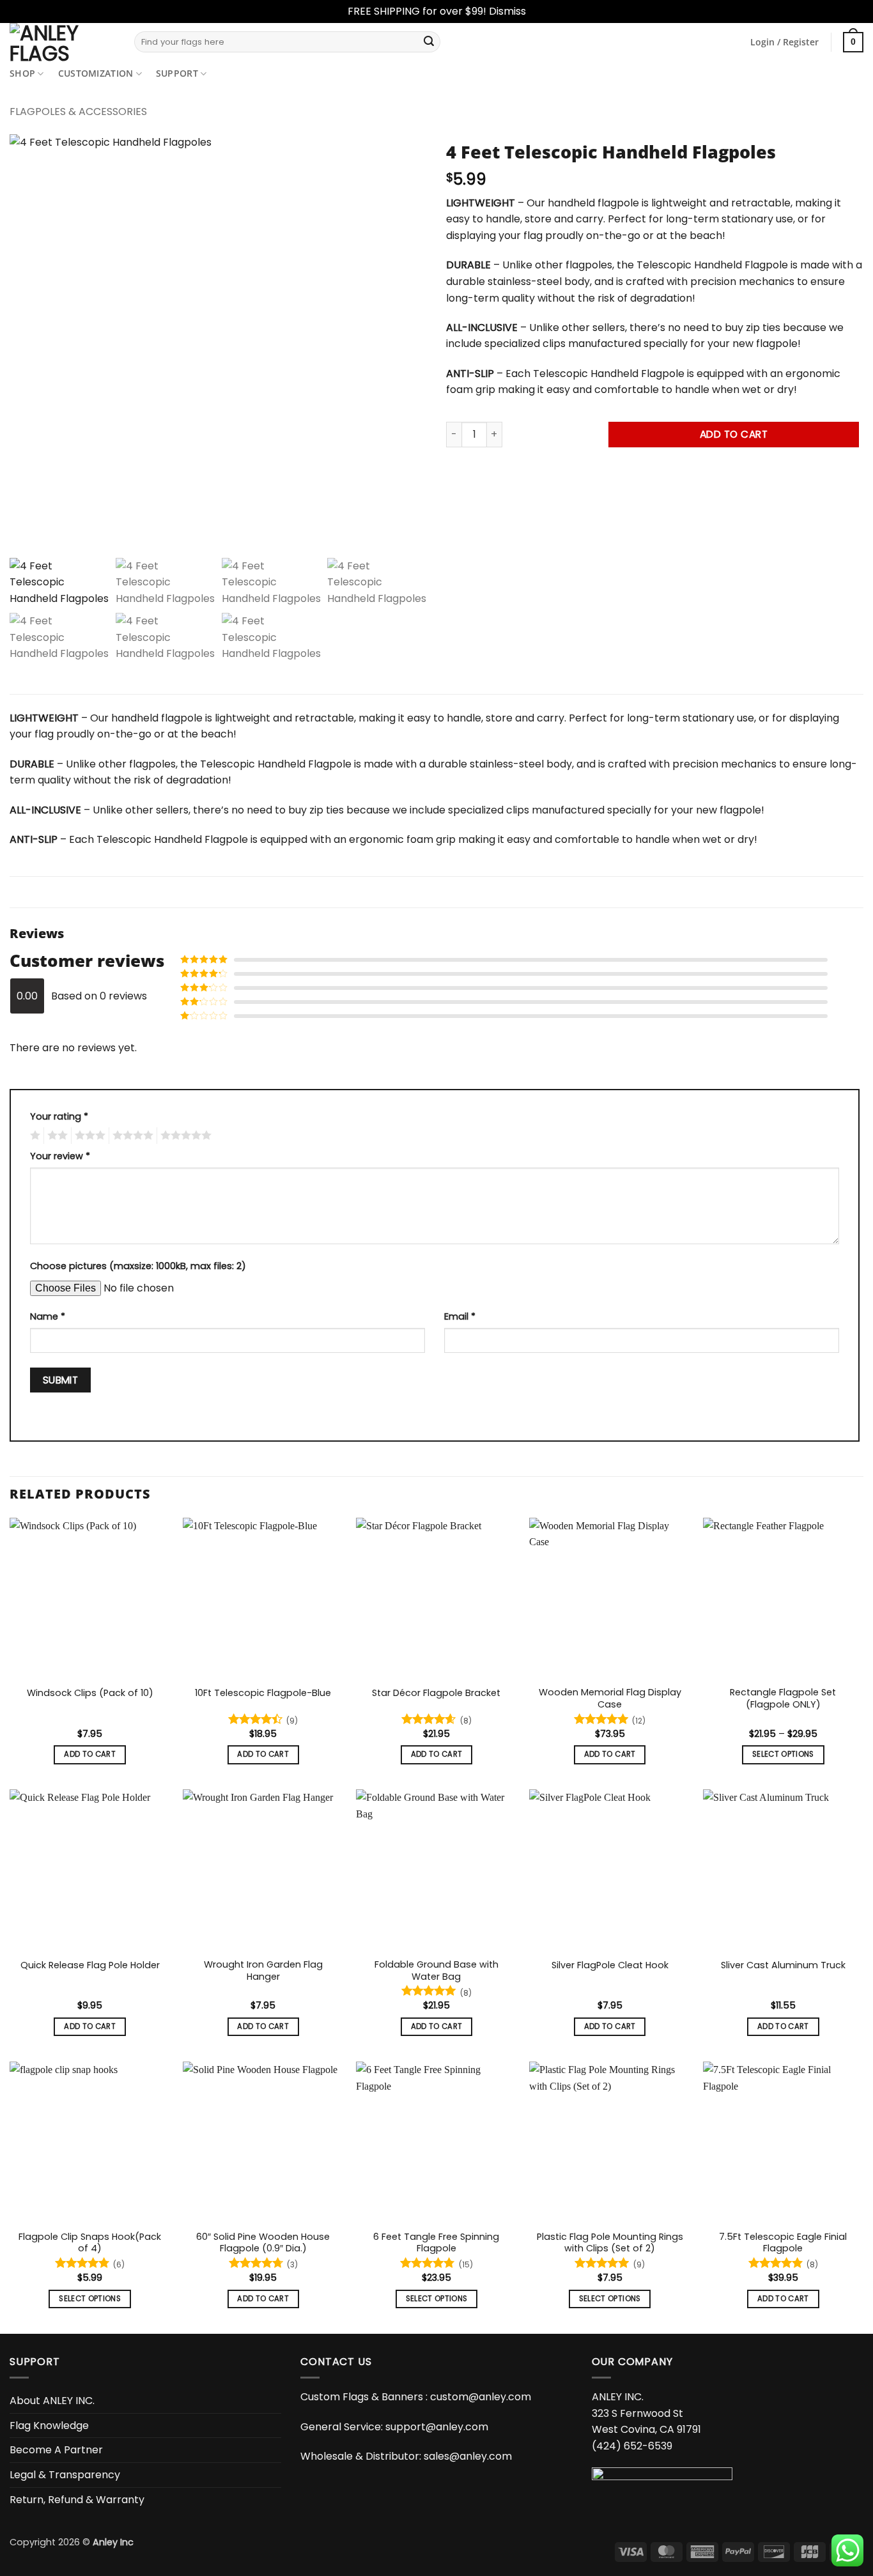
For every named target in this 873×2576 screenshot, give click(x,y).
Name (48, 1316)
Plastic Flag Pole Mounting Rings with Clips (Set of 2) (610, 2243)
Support (177, 73)
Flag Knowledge (49, 2425)
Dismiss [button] (507, 11)
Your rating (59, 1116)
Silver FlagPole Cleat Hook (610, 1965)
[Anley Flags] (62, 42)
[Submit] (429, 42)
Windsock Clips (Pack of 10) (90, 1693)
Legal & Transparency (65, 2475)
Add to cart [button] (90, 1754)
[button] (784, 42)
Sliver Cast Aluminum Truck (783, 1965)
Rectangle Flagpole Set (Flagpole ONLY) (783, 1698)
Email (460, 1316)
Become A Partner (56, 2450)
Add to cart (734, 434)
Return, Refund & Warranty (77, 2499)
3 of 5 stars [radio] (88, 1136)
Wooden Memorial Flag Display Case (610, 1698)
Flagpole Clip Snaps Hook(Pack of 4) (90, 2243)
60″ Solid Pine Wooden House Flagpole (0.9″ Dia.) (263, 2243)
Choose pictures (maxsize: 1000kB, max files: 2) (138, 1266)
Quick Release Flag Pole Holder (90, 1965)
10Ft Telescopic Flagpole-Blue (263, 1693)
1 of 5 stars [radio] (34, 1136)
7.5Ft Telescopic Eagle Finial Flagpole (783, 2243)
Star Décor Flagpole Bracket (436, 1693)
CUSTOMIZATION (96, 73)
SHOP (22, 73)
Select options (783, 1754)
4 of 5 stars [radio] (131, 1136)
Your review (60, 1156)
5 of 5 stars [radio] (184, 1136)
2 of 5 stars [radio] (56, 1136)
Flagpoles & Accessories (78, 112)
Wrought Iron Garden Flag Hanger (263, 1971)
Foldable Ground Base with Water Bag (436, 1971)
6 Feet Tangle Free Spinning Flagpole (436, 2243)
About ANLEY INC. (52, 2401)
